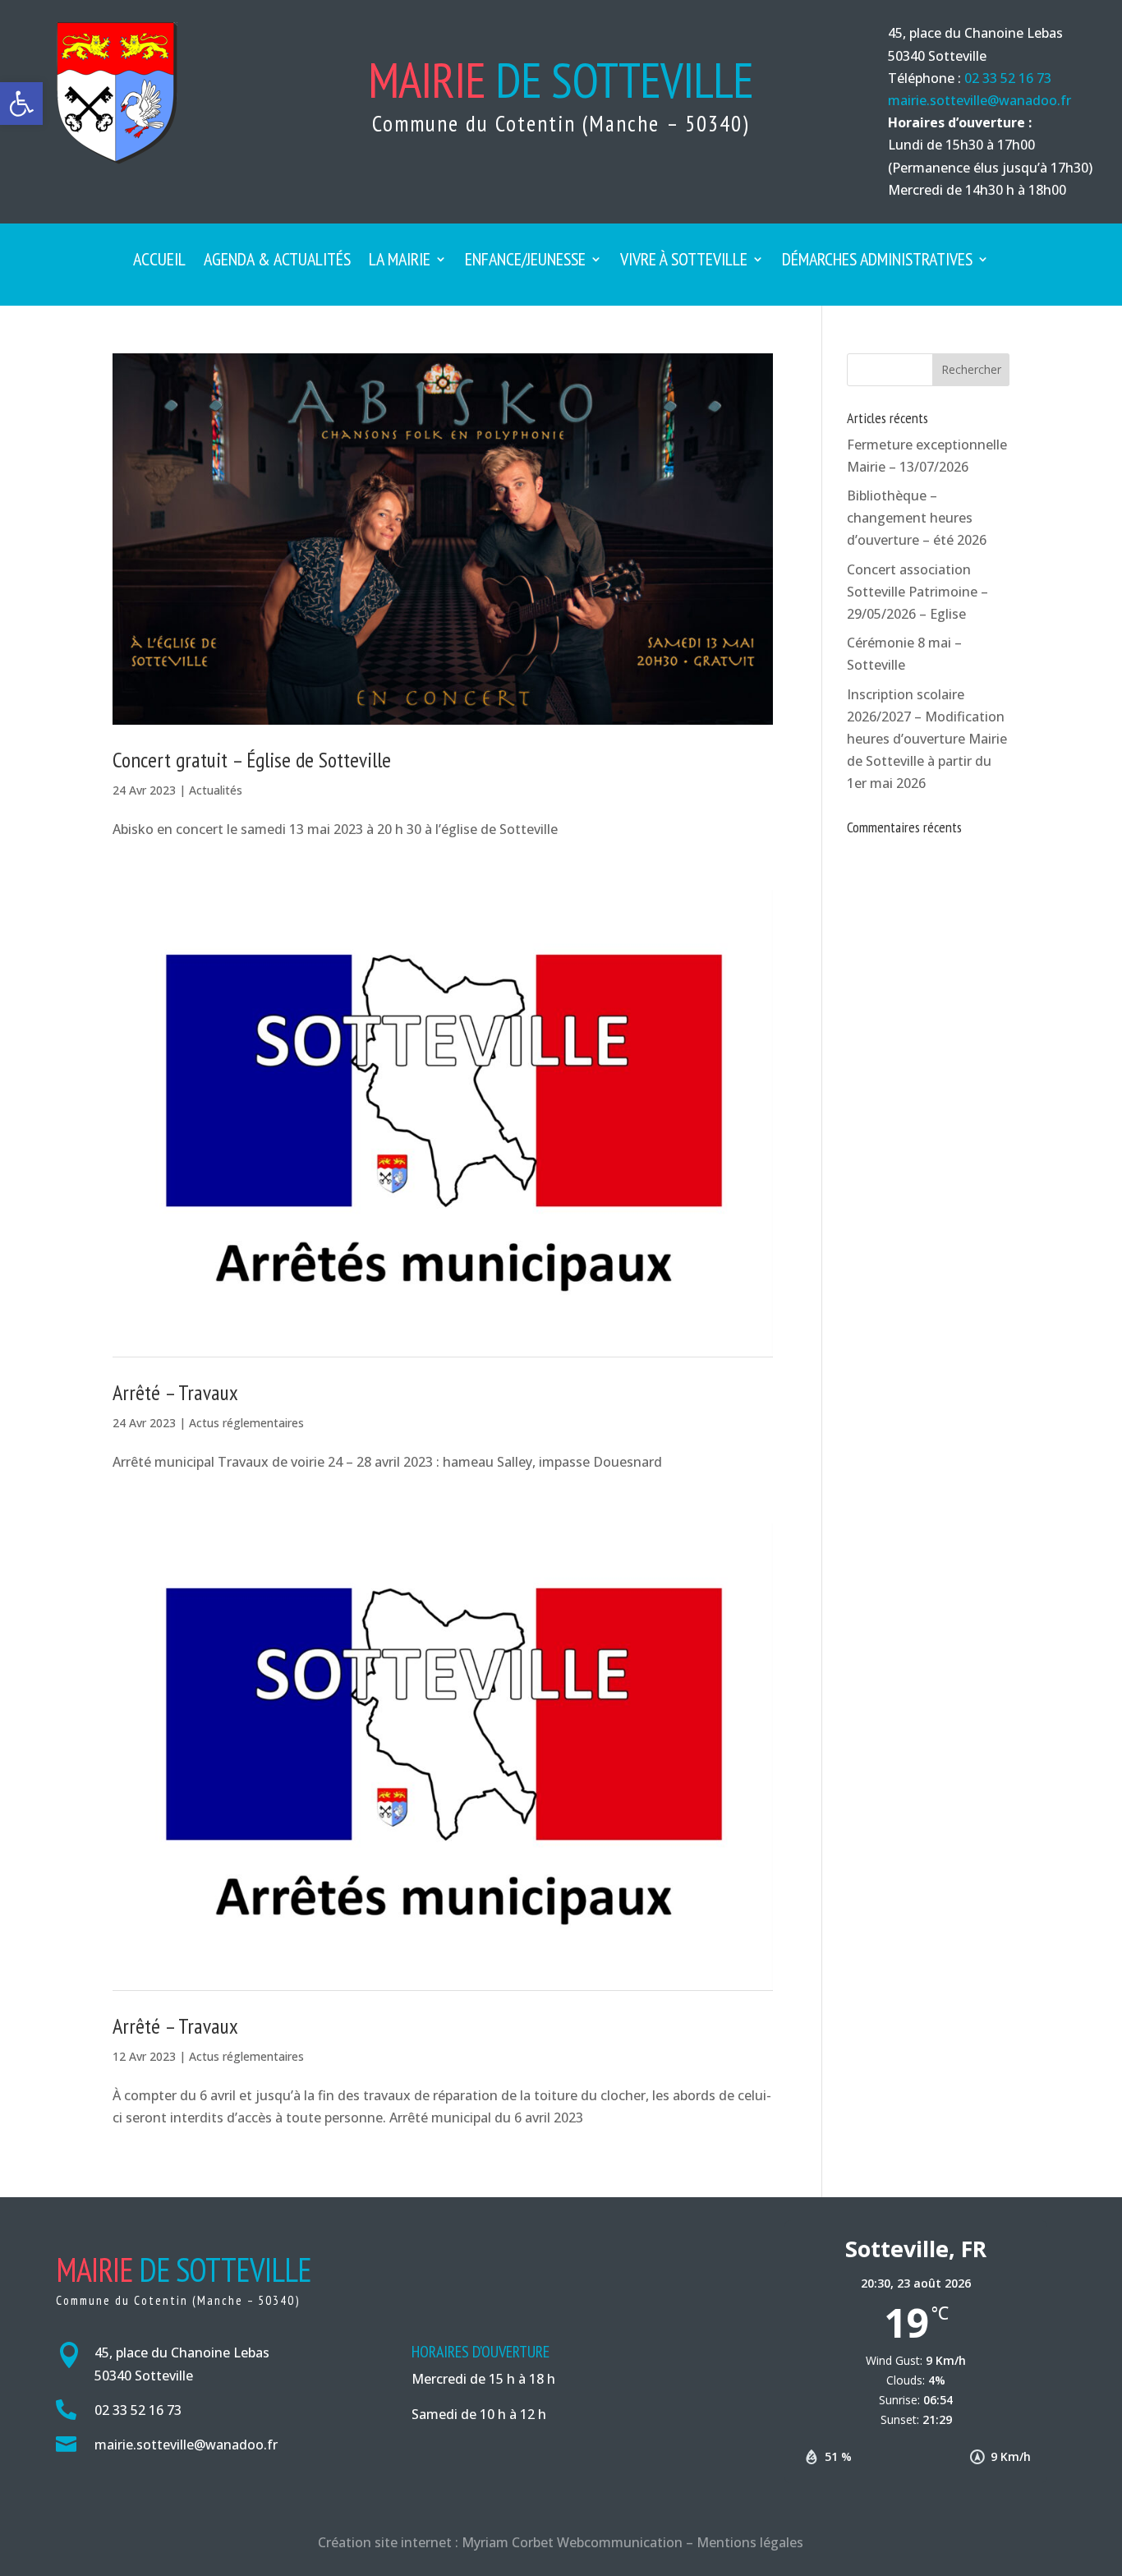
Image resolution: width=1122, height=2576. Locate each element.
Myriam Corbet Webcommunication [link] (570, 2542)
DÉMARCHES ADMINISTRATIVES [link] (877, 262)
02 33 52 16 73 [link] (1008, 78)
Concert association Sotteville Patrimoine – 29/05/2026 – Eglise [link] (917, 592)
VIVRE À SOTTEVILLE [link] (684, 262)
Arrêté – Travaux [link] (175, 1392)
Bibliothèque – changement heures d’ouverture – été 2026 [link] (917, 518)
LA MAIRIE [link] (400, 262)
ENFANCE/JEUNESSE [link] (525, 262)
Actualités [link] (216, 790)
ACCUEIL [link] (159, 262)
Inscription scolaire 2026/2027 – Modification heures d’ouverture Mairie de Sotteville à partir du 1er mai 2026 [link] (927, 739)
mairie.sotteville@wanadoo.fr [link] (979, 100)
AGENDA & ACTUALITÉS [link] (277, 262)
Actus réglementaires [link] (246, 1423)
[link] (21, 104)
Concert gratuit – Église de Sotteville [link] (252, 760)
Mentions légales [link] (750, 2542)
